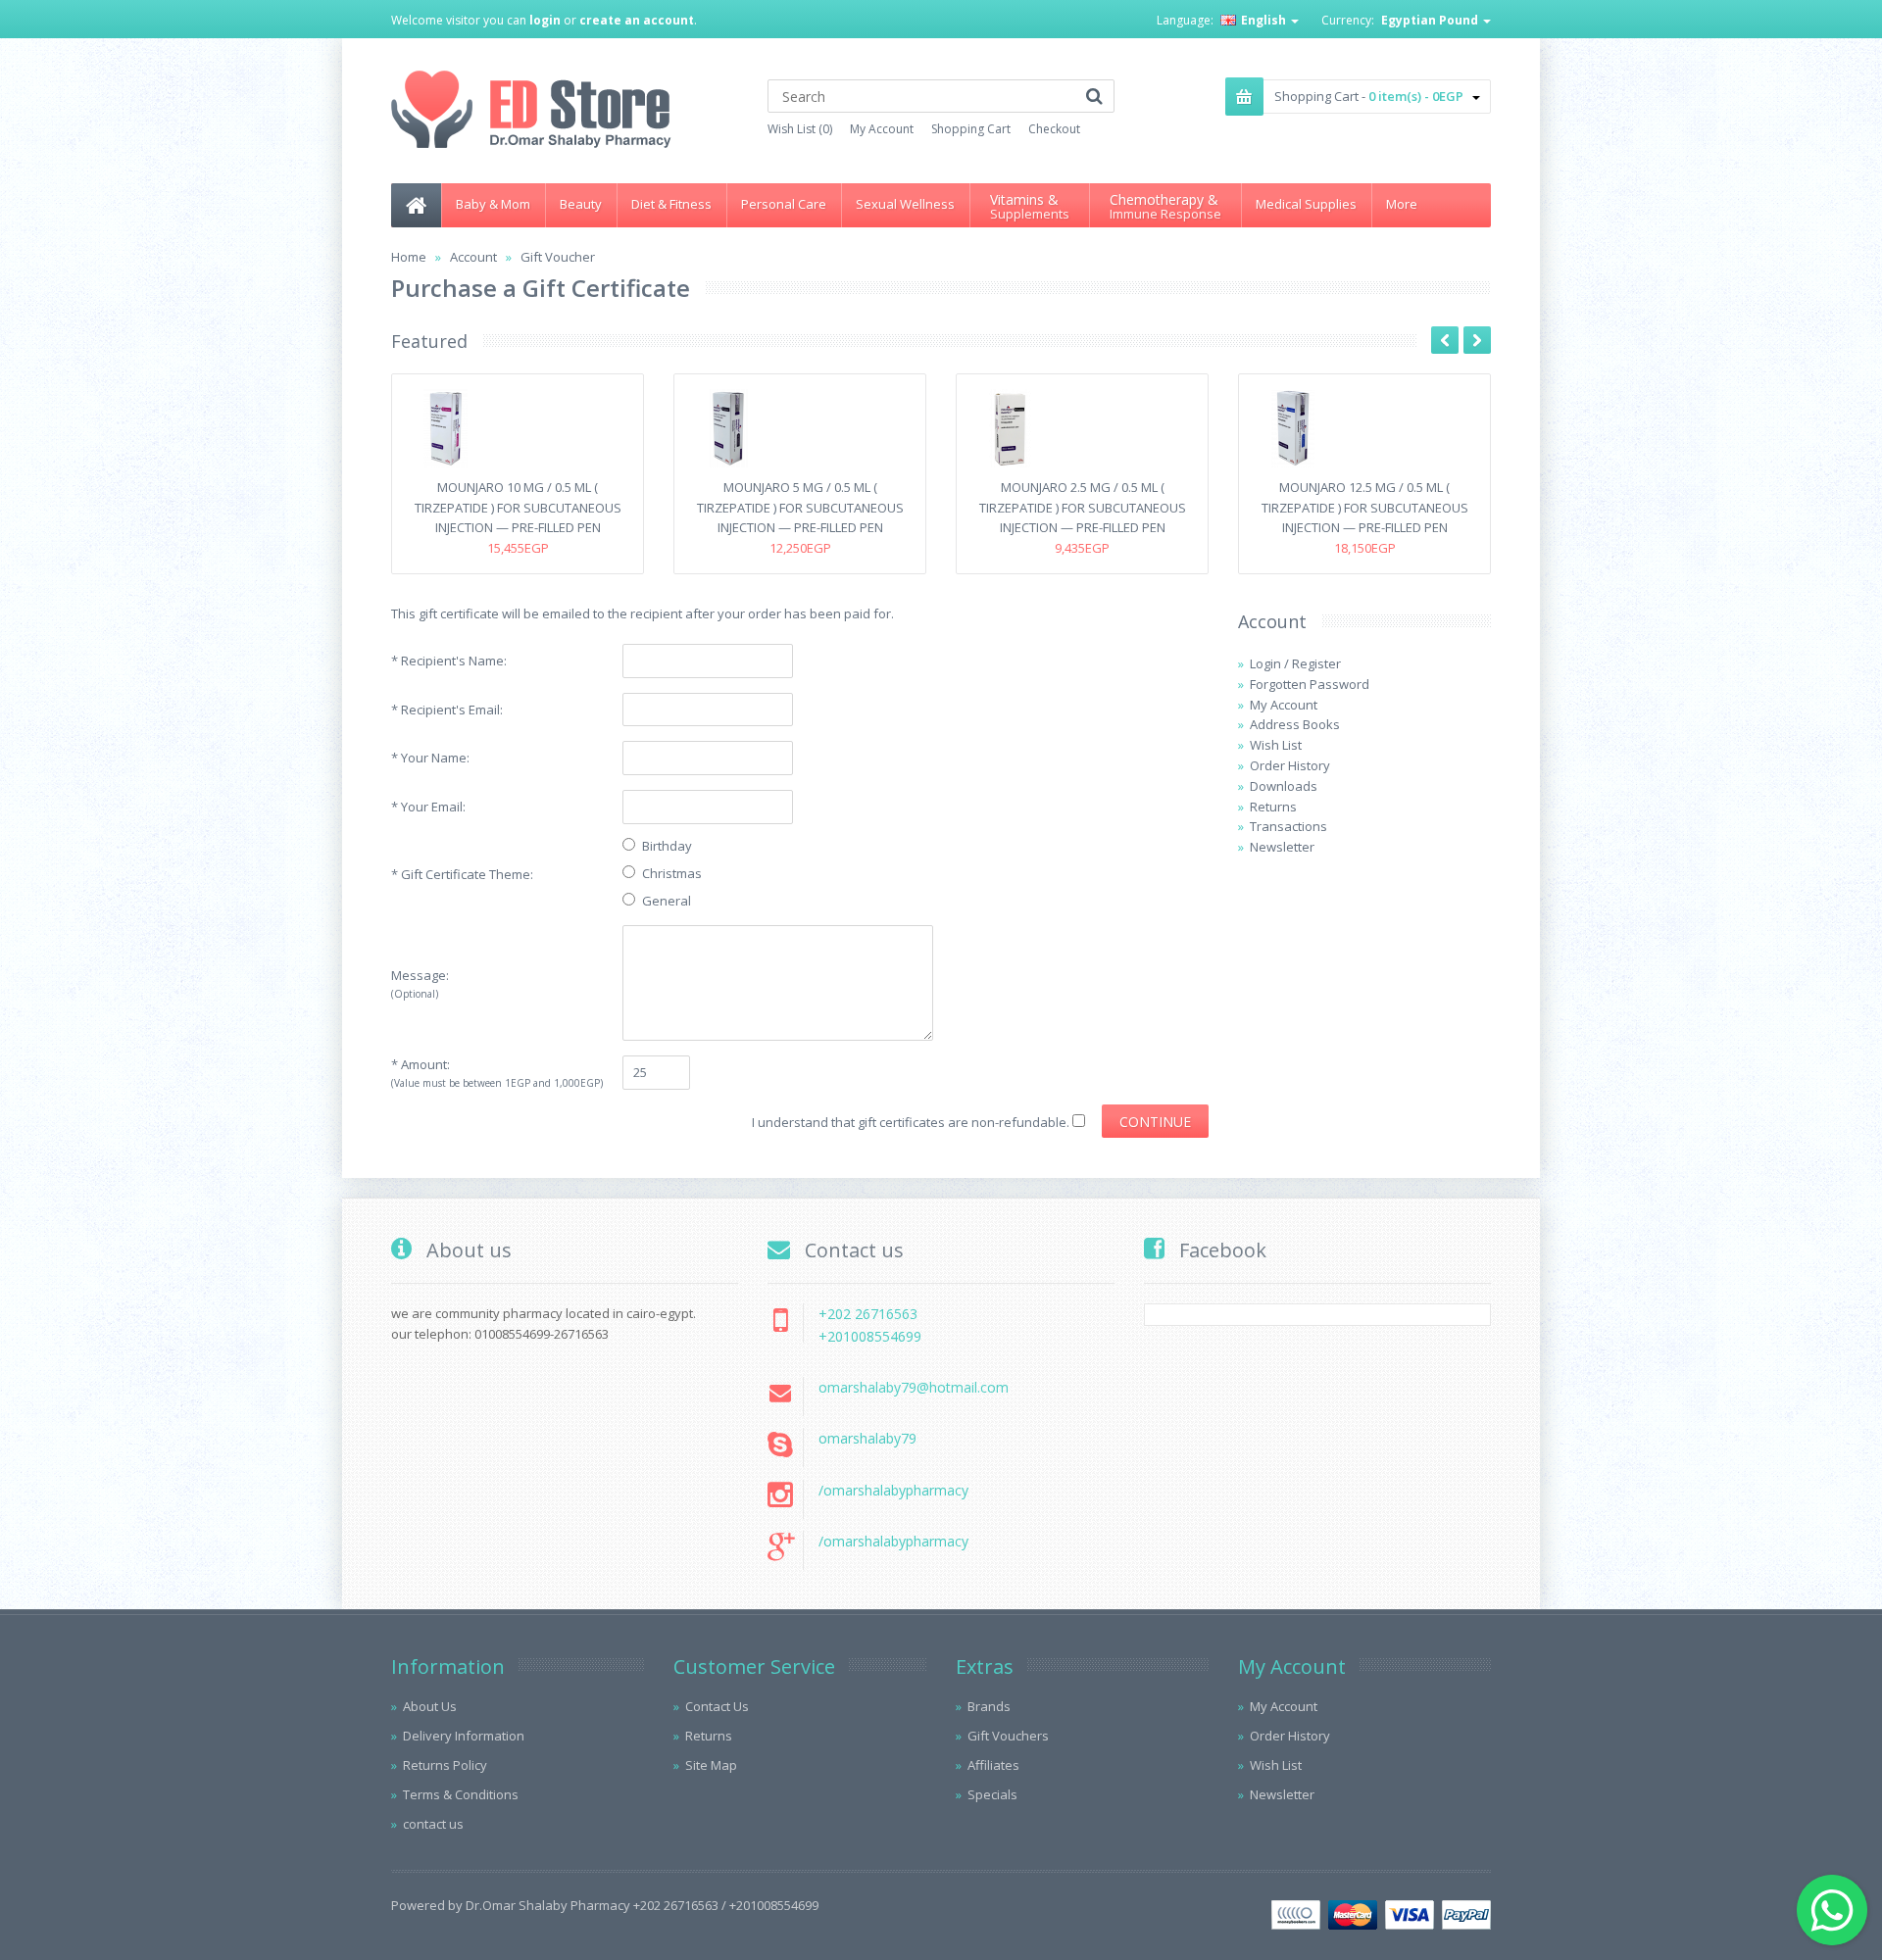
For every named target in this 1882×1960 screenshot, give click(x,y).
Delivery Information (464, 1736)
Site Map (711, 1765)
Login (1265, 663)
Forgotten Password (1310, 684)
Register (1316, 663)
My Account (882, 129)
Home (409, 257)
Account (473, 257)
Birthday (667, 846)
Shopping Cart (971, 129)
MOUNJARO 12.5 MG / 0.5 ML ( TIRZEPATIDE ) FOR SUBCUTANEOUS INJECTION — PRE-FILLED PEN (1365, 508)
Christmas (672, 873)
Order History (1290, 765)
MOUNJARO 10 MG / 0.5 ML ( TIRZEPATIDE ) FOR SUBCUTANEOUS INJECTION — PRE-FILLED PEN (518, 508)
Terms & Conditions (461, 1794)
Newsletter (1282, 847)
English (1263, 20)
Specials (992, 1794)
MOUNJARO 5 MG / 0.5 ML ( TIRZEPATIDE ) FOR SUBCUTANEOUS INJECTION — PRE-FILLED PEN (800, 508)
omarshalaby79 (867, 1438)
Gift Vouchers (1008, 1736)
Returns (1273, 807)
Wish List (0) (800, 129)
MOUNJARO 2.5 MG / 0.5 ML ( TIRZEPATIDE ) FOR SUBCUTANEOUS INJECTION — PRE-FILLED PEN (1083, 508)
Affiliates (993, 1765)
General (667, 901)
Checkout (1054, 129)
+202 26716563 (868, 1314)
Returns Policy (445, 1765)
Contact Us (717, 1706)
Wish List (1276, 745)
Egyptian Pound (1431, 20)
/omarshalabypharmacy (893, 1490)
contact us (433, 1824)
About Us (430, 1706)
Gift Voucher (558, 257)
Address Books (1295, 724)
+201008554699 (870, 1336)
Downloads (1284, 786)
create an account (637, 20)
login (545, 20)
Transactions (1288, 826)
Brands (989, 1706)
